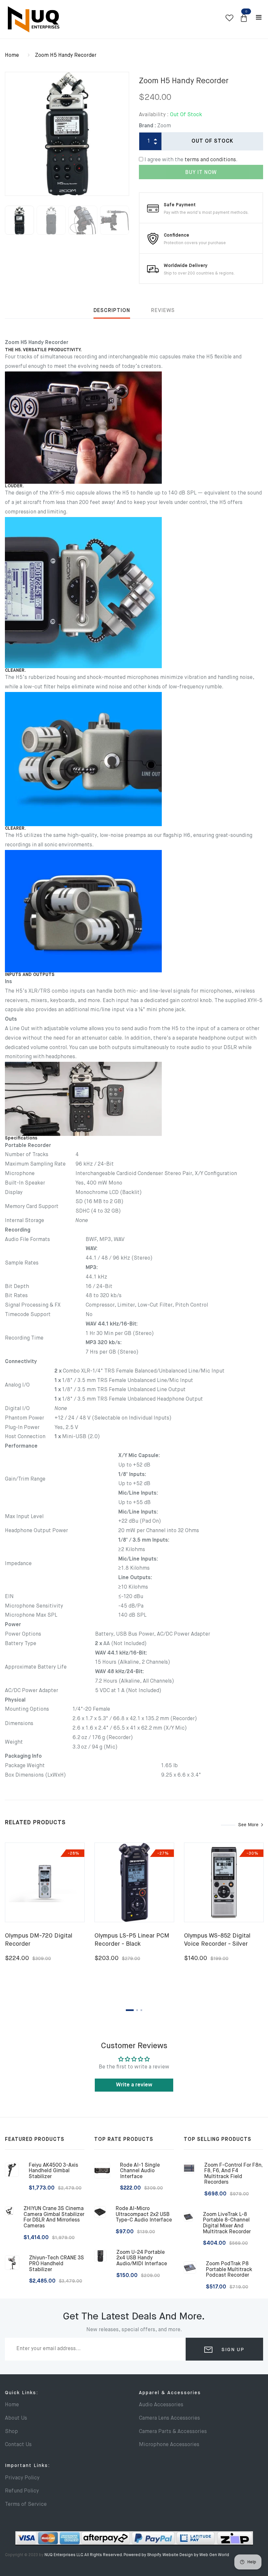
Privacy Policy (22, 2478)
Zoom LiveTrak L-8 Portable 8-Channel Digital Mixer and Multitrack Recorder (227, 2223)
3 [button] (141, 2010)
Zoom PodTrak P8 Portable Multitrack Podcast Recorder (229, 2270)
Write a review (134, 2085)
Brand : (147, 126)
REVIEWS (163, 311)
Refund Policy (22, 2491)
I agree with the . (191, 160)
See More (248, 1825)
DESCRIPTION (112, 311)
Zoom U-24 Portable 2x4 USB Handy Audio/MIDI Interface (142, 2258)
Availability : (154, 115)
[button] (244, 18)
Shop (11, 2432)
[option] (67, 134)
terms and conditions (210, 160)
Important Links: (27, 2466)
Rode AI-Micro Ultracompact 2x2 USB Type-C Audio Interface (144, 2215)
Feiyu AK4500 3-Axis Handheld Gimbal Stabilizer (53, 2171)
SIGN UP (232, 2350)
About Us (16, 2418)
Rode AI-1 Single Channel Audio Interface (140, 2171)
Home (12, 55)
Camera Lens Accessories (169, 2418)
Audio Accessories (161, 2405)
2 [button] (137, 2010)
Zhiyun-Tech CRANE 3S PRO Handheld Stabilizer (57, 2264)
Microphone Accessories (169, 2445)
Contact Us (18, 2445)
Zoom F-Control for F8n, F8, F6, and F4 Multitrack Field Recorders (233, 2174)
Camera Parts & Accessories (173, 2432)
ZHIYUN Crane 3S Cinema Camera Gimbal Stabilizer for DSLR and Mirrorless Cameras (54, 2217)
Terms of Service (26, 2505)
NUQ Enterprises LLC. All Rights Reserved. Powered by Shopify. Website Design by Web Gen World (137, 2555)
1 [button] (130, 2010)
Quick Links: (22, 2393)
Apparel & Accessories (170, 2393)
